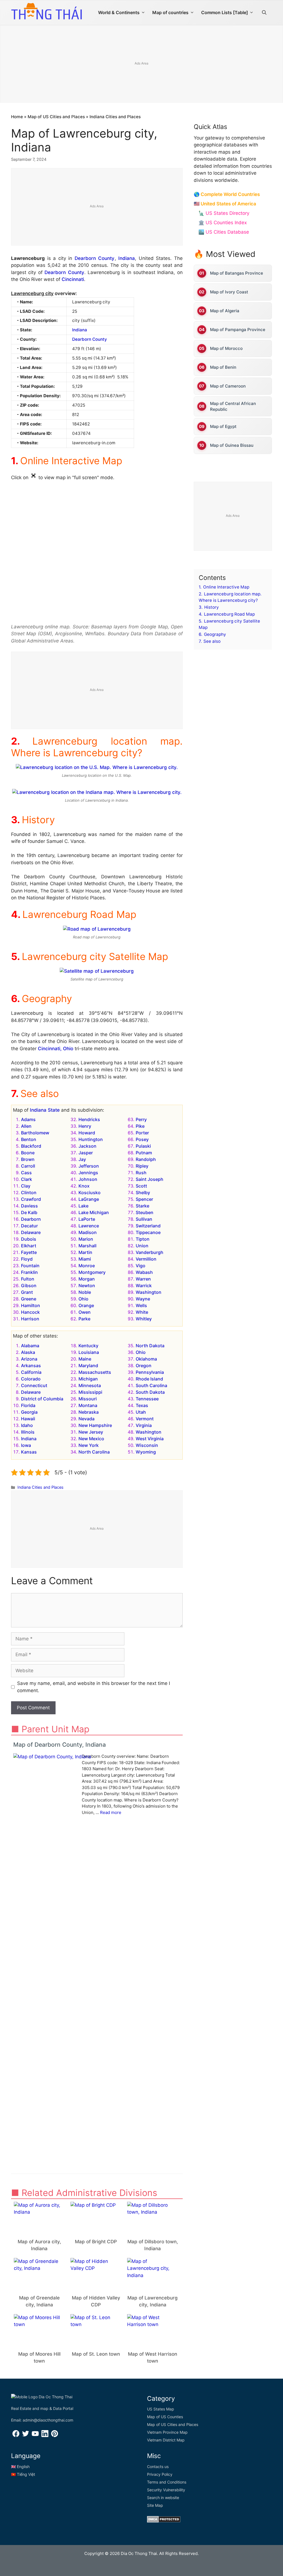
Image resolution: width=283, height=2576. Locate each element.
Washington (149, 1292)
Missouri (88, 1399)
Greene (29, 1299)
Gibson (29, 1286)
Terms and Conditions (167, 2482)
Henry (85, 1126)
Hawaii (28, 1419)
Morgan (87, 1279)
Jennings (88, 1173)
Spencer (144, 1199)
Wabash (144, 1272)
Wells (141, 1305)
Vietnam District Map (166, 2440)
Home (17, 117)
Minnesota (90, 1385)
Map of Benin (223, 367)
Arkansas (31, 1366)
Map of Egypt (223, 426)
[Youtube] (35, 2436)
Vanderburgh (150, 1252)
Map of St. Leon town (96, 2354)
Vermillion (146, 1259)
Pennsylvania (150, 1372)
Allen (26, 1126)
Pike (140, 1126)
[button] (264, 12)
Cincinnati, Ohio (56, 1049)
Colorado (31, 1379)
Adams (28, 1119)
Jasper (86, 1153)
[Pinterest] (55, 2436)
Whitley (144, 1319)
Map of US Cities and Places (56, 117)
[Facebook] (16, 2436)
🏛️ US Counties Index (223, 223)
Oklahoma (146, 1359)
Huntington (91, 1139)
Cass (26, 1173)
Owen (85, 1312)
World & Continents (119, 12)
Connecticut (34, 1385)
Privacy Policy (160, 2474)
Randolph (146, 1159)
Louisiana (89, 1352)
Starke (142, 1206)
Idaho (27, 1425)
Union (142, 1246)
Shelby (143, 1193)
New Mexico (91, 1439)
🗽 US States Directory (224, 213)
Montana (88, 1405)
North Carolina (94, 1452)
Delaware (31, 1232)
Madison (88, 1232)
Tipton (143, 1239)
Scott (141, 1186)
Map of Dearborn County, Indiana (60, 1745)
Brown (28, 1159)
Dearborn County (95, 258)
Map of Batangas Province (237, 273)
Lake (83, 1206)
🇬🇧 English (20, 2467)
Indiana (127, 258)
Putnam (144, 1153)
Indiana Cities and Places (115, 117)
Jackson (87, 1146)
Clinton (29, 1193)
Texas (142, 1405)
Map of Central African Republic (233, 406)
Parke (84, 1319)
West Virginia (150, 1439)
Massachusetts (95, 1372)
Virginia (144, 1425)
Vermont (145, 1419)
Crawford (31, 1199)
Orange (86, 1305)
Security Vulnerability (166, 2490)
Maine (85, 1359)
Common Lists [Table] (225, 12)
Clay (26, 1186)
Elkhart (29, 1246)
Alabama (30, 1346)
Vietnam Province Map (167, 2432)
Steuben (145, 1212)
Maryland (88, 1366)
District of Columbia (42, 1399)
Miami (85, 1259)
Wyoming (146, 1452)
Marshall (87, 1246)
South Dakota (150, 1392)
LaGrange (89, 1199)
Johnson (88, 1179)
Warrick (144, 1286)
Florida (28, 1405)
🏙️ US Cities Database (224, 232)
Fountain (30, 1266)
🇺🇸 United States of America (225, 204)
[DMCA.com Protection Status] (164, 2521)
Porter (142, 1133)
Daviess (29, 1206)
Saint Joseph (150, 1179)
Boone (28, 1153)
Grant (27, 1292)
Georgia (29, 1412)
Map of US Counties (165, 2417)
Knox (84, 1186)
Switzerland (148, 1226)
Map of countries (170, 12)
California (31, 1372)
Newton (87, 1286)
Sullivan (144, 1219)
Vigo (141, 1266)
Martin (85, 1252)
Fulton (28, 1279)
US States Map (161, 2409)
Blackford (31, 1146)
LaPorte (87, 1219)
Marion (86, 1239)
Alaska (28, 1352)
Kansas (29, 1452)
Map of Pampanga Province (238, 330)
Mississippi (90, 1392)
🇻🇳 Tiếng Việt (23, 2474)
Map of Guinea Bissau (232, 445)
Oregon (144, 1366)
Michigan (88, 1379)
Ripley (142, 1166)
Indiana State (45, 1110)
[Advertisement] (97, 207)
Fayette (29, 1252)
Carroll (28, 1166)
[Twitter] (26, 2436)
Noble (85, 1292)
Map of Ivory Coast (229, 292)
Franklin (29, 1272)
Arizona (29, 1359)
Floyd (27, 1259)
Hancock (30, 1312)
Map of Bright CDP (96, 2242)
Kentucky (88, 1346)
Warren (143, 1279)
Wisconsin (147, 1445)
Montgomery (92, 1272)
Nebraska (89, 1412)
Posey (142, 1139)
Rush (141, 1173)
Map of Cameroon (228, 386)
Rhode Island (149, 1379)
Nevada (87, 1419)
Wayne (143, 1299)
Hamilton (31, 1305)
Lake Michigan (94, 1212)
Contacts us (158, 2467)
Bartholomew (35, 1133)
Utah (141, 1412)
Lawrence (89, 1226)
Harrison (30, 1319)
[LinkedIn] (45, 2436)
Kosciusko (90, 1193)
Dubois (29, 1239)
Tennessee (147, 1399)
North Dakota (150, 1346)
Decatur (29, 1226)
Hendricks (89, 1119)
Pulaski (143, 1146)
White (142, 1312)
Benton (29, 1139)
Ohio (83, 1299)
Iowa (26, 1445)
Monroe (87, 1266)
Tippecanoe (148, 1232)
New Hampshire (95, 1425)
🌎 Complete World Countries (227, 194)
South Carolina (151, 1385)
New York (89, 1445)
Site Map (155, 2505)
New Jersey (91, 1432)
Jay (82, 1159)
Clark (27, 1179)
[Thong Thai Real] (46, 11)
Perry (141, 1119)
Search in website (163, 2498)
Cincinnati (73, 279)
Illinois (28, 1432)
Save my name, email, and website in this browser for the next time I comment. (94, 1687)
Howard (87, 1133)
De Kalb (29, 1212)
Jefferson (89, 1166)
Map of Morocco (226, 348)
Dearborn (31, 1219)
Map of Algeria (225, 311)
